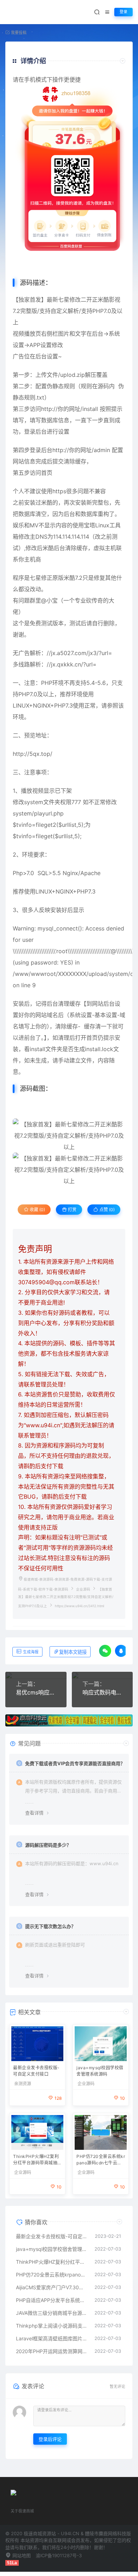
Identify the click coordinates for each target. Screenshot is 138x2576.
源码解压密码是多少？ (48, 1845)
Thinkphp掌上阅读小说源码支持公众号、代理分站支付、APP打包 (52, 2326)
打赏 (72, 1210)
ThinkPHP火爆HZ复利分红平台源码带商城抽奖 (36, 2160)
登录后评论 (50, 2439)
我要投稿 (18, 33)
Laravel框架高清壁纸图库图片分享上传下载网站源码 (52, 2338)
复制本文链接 (73, 1652)
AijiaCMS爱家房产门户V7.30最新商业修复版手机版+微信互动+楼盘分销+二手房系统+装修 (52, 2287)
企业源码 (83, 1589)
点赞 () (107, 1210)
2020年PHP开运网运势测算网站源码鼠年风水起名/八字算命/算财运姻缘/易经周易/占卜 (52, 2351)
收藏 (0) (37, 1210)
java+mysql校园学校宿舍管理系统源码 (100, 2071)
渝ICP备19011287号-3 (59, 2555)
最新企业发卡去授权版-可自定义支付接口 (36, 2071)
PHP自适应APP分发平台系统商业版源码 (52, 2300)
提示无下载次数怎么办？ (50, 1926)
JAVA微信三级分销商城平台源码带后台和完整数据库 (52, 2313)
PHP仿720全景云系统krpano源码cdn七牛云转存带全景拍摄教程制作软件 (101, 2160)
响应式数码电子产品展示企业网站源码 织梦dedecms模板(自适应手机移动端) (102, 1692)
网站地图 (21, 2555)
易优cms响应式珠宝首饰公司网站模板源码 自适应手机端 (36, 1692)
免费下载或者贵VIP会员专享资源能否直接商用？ (75, 1763)
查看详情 (34, 1813)
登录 (123, 12)
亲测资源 (23, 2084)
